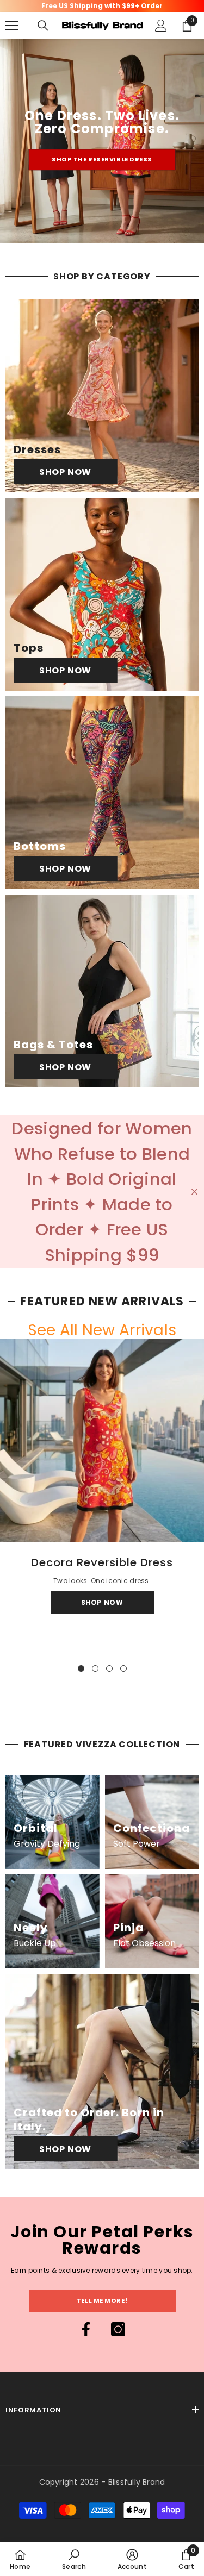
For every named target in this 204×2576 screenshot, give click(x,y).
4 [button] (123, 1668)
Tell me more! (102, 2300)
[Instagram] (118, 2329)
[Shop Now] (102, 396)
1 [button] (81, 1668)
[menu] (12, 26)
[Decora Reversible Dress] (102, 1440)
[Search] (43, 26)
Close (194, 1192)
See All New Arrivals (102, 1331)
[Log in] (161, 26)
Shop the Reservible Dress (102, 159)
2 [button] (95, 1668)
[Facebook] (86, 2329)
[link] (74, 2559)
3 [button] (109, 1668)
